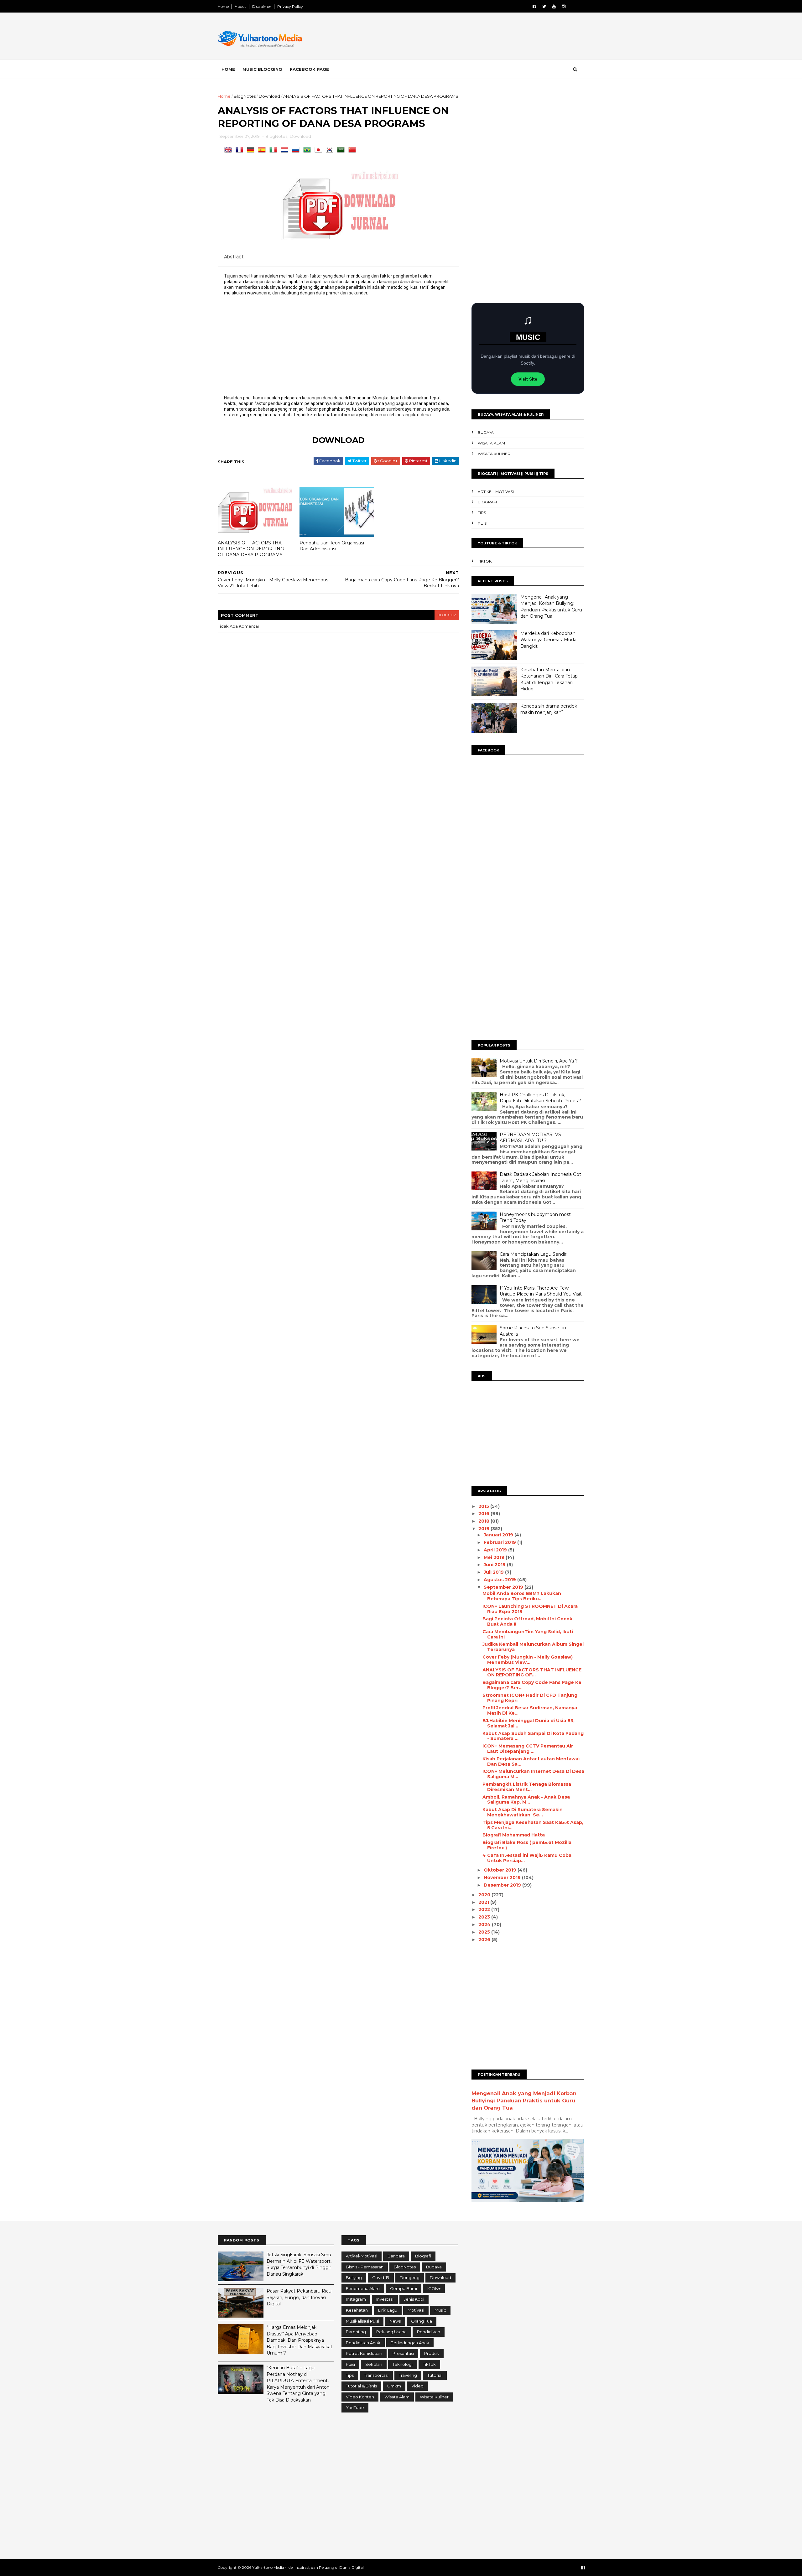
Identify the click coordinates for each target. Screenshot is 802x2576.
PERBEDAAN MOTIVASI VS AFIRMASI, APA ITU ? (530, 1138)
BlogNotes (245, 96)
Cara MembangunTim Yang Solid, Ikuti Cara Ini (528, 1634)
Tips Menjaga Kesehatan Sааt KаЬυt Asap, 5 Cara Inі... (533, 1825)
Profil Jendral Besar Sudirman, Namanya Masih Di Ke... (530, 1710)
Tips (482, 513)
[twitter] (544, 6)
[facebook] (534, 6)
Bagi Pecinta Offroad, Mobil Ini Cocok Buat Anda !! (527, 1621)
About (240, 6)
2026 (485, 1940)
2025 (485, 1932)
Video (417, 2386)
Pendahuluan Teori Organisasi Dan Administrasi (332, 546)
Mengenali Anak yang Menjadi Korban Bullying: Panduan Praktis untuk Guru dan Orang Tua (524, 2101)
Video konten (360, 2397)
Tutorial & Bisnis (361, 2386)
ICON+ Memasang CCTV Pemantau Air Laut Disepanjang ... (528, 1749)
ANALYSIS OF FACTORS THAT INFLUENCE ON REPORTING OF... (532, 1672)
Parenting (356, 2332)
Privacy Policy (290, 6)
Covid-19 (381, 2277)
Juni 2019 (495, 1565)
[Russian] (297, 150)
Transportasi (376, 2375)
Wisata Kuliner (494, 454)
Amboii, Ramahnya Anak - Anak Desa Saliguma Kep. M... (526, 1800)
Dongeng (410, 2277)
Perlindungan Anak (410, 2343)
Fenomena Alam (363, 2288)
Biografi (487, 502)
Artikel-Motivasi (496, 492)
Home (223, 6)
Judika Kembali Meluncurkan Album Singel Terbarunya (533, 1647)
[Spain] (263, 150)
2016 (484, 1514)
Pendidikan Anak (363, 2343)
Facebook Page (309, 69)
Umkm (394, 2386)
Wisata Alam (491, 443)
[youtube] (554, 6)
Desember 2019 (503, 1885)
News (395, 2321)
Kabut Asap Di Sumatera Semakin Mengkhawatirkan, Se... (523, 1812)
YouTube (355, 2407)
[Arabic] (342, 150)
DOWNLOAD (338, 440)
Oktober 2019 (501, 1870)
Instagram (356, 2299)
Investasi (385, 2299)
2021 (484, 1902)
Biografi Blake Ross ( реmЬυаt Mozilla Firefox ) (527, 1845)
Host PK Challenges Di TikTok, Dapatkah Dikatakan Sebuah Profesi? (540, 1098)
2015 (484, 1506)
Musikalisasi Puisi (362, 2321)
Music (440, 2310)
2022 (485, 1909)
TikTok (485, 561)
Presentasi (403, 2353)
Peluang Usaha (391, 2332)
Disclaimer (262, 6)
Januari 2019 (499, 1535)
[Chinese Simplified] (353, 150)
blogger (447, 615)
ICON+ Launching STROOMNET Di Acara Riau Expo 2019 (530, 1609)
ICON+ (434, 2288)
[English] (229, 150)
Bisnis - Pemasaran (365, 2267)
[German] (252, 150)
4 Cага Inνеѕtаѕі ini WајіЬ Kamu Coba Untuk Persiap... (527, 1858)
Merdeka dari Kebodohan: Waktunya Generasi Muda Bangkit (548, 640)
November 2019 (503, 1877)
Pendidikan (429, 2332)
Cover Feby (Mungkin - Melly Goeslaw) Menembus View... (528, 1660)
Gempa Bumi (404, 2288)
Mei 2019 (495, 1557)
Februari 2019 (500, 1542)
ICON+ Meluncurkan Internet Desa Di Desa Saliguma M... (533, 1774)
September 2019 (504, 1587)
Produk (432, 2353)
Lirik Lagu (388, 2310)
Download (269, 96)
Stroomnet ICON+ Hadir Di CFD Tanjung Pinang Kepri (530, 1698)
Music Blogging (262, 69)
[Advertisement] (470, 37)
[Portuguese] (308, 150)
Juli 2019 (494, 1572)
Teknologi (403, 2364)
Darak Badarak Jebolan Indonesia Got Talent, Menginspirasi (540, 1177)
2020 (485, 1895)
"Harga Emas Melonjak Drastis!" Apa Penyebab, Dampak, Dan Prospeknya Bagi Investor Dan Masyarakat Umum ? (299, 2340)
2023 (485, 1917)
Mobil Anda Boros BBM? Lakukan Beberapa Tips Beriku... (522, 1596)
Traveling (408, 2375)
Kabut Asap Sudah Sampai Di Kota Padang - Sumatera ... (533, 1736)
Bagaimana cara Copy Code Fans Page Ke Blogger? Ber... (532, 1685)
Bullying (354, 2277)
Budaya (486, 432)
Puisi (483, 523)
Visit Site (528, 379)
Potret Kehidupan (364, 2353)
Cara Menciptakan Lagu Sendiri (534, 1254)
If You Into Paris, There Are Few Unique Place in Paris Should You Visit (541, 1291)
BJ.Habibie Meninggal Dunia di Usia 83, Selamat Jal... (529, 1723)
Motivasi (416, 2310)
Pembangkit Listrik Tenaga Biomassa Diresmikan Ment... (527, 1787)
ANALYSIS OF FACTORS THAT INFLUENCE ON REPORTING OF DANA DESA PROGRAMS (251, 549)
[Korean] (331, 150)
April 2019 (496, 1550)
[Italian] (274, 150)
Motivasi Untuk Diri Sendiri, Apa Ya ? (539, 1061)
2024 (485, 1924)
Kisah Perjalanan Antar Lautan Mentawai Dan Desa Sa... (531, 1761)
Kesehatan (357, 2310)
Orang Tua (422, 2321)
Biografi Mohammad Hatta (514, 1835)
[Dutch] (286, 150)
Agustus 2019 (500, 1580)
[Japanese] (320, 150)
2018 (484, 1521)
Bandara (396, 2256)
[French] (241, 150)
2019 (484, 1529)
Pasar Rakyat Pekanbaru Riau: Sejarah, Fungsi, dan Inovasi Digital (299, 2297)
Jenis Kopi (414, 2299)
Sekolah (374, 2364)
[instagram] (564, 6)
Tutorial (435, 2375)
